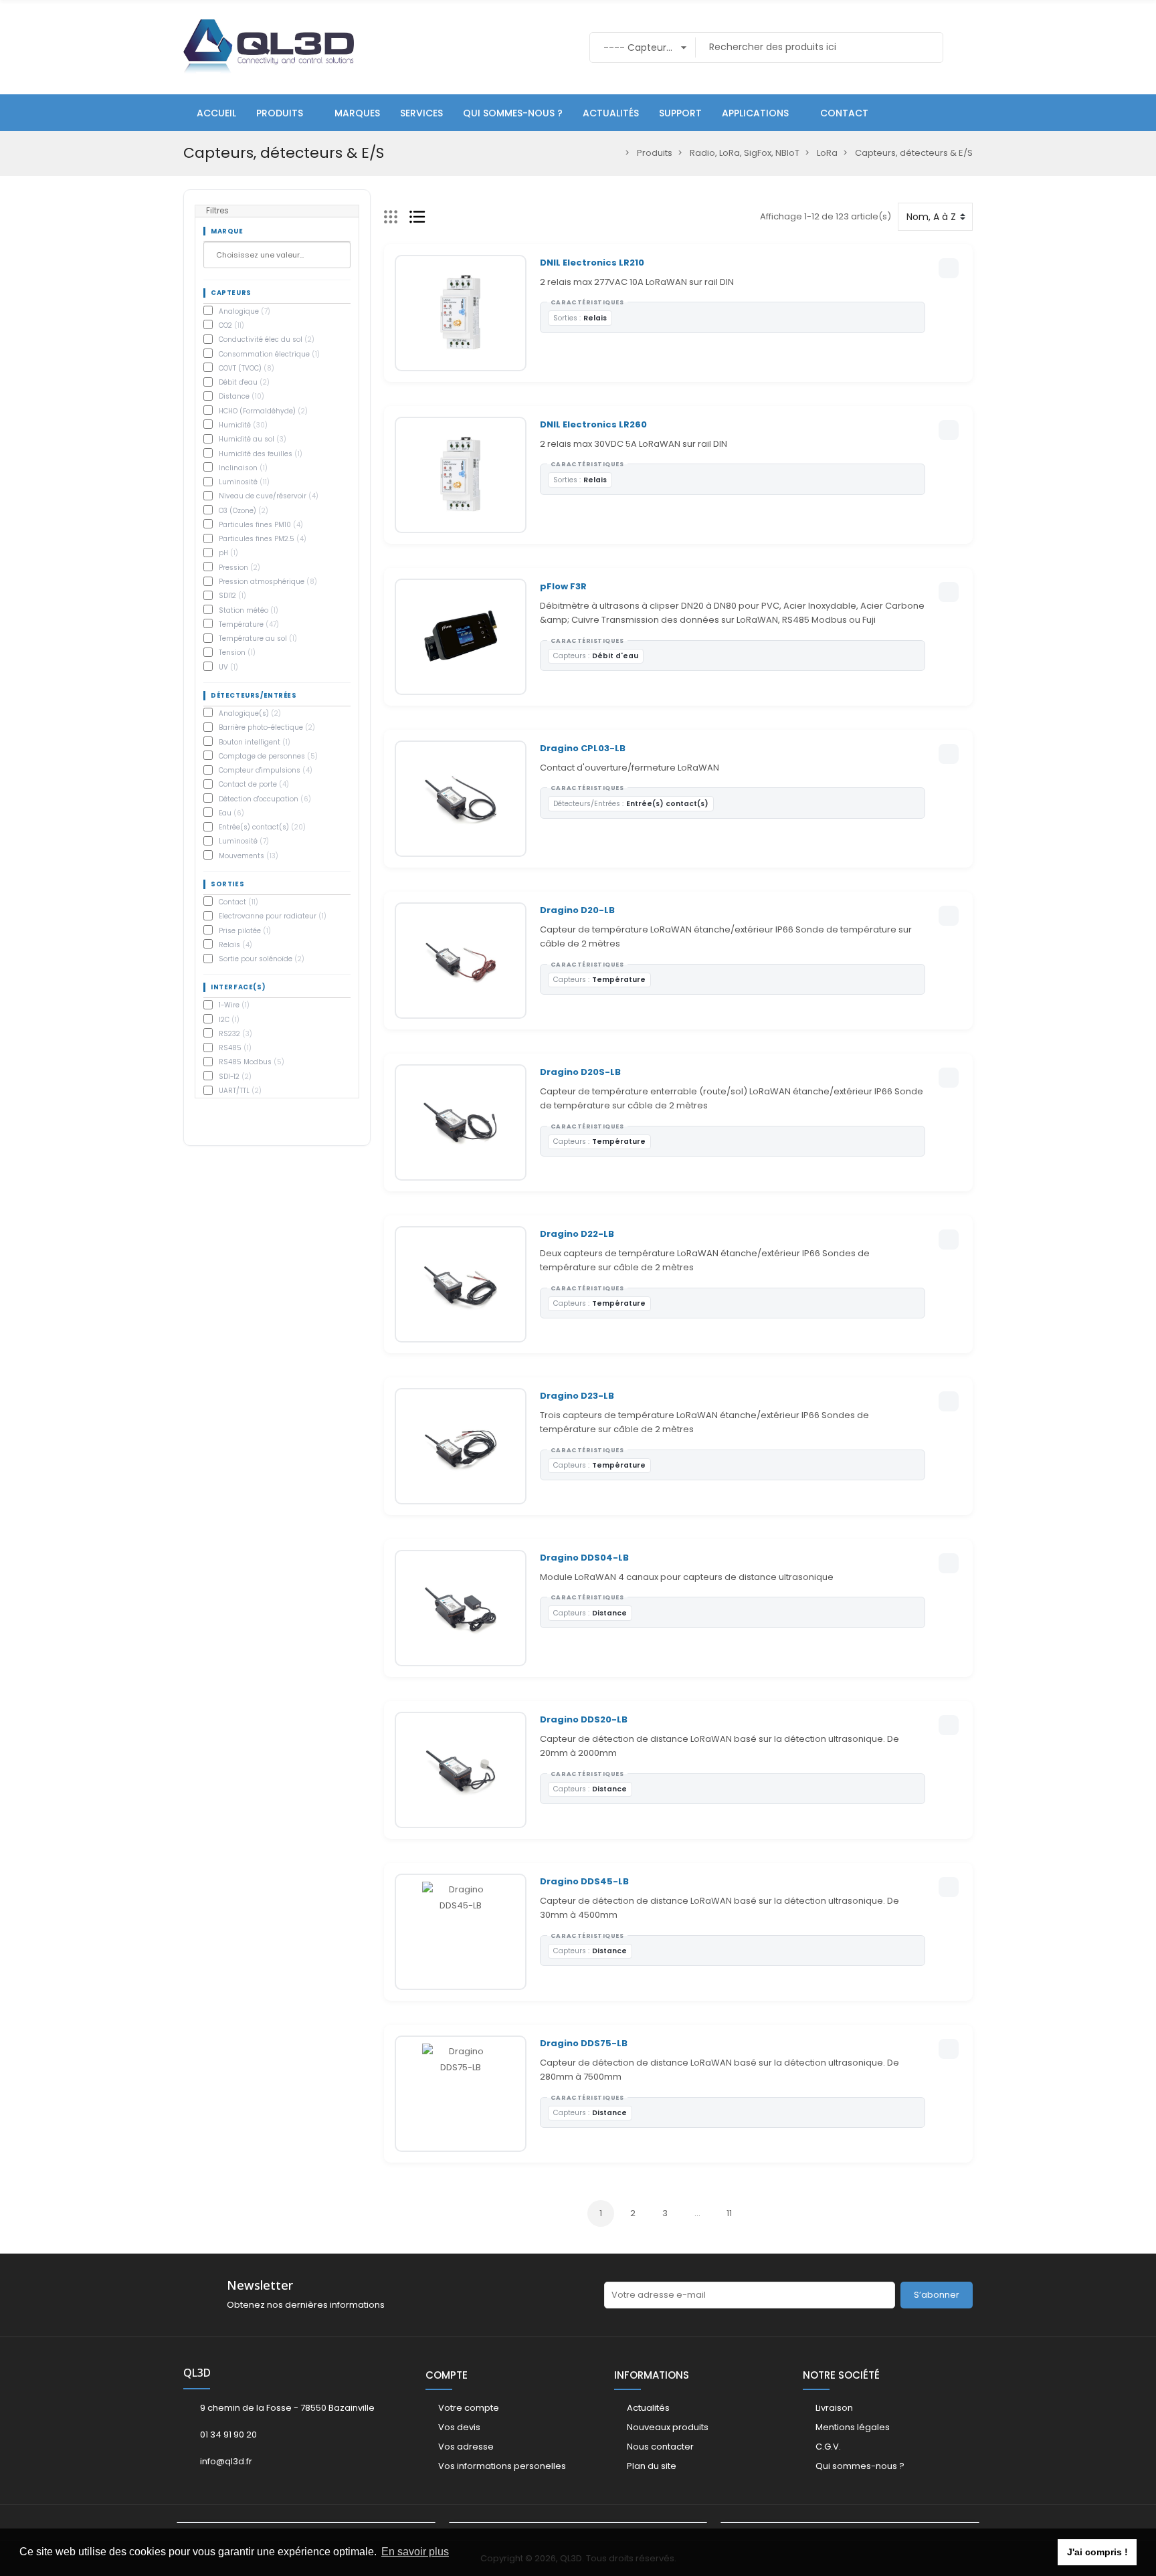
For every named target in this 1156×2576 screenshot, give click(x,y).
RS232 (235, 1034)
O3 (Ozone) (244, 511)
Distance (242, 396)
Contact (238, 902)
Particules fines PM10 (261, 525)
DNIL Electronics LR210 (592, 263)
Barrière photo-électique (267, 727)
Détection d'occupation (265, 799)
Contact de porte (254, 784)
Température (249, 624)
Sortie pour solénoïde (262, 959)
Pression (239, 568)
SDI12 (232, 596)
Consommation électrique (269, 354)
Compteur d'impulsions (266, 770)
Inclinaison (243, 468)
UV (228, 667)
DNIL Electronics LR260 (593, 424)
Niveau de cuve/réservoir (269, 496)
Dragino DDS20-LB (584, 1719)
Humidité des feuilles (261, 454)
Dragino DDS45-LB (584, 1881)
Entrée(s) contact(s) (262, 827)
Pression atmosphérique (268, 582)
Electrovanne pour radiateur (273, 916)
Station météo (249, 610)
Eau (231, 813)
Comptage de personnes (268, 756)
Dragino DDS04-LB (584, 1558)
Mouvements (249, 856)
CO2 (231, 325)
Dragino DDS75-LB (584, 2043)
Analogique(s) (250, 713)
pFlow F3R (563, 586)
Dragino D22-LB (577, 1234)
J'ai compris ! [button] (1097, 2552)
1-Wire (234, 1005)
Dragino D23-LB (577, 1396)
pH (228, 553)
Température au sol (258, 638)
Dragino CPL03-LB (583, 748)
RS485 (235, 1048)
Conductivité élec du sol (267, 339)
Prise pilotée (245, 931)
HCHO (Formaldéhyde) (263, 411)
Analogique (245, 311)
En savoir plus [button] (415, 2552)
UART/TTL (240, 1091)
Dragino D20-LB (577, 910)
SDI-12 (235, 1077)
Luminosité (244, 482)
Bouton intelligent (255, 742)
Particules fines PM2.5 (263, 539)
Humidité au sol (253, 439)
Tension (237, 653)
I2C (229, 1020)
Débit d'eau (244, 382)
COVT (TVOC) (247, 368)
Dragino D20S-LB (580, 1072)
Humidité (243, 425)
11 (729, 2213)
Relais (235, 945)
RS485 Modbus (252, 1062)
